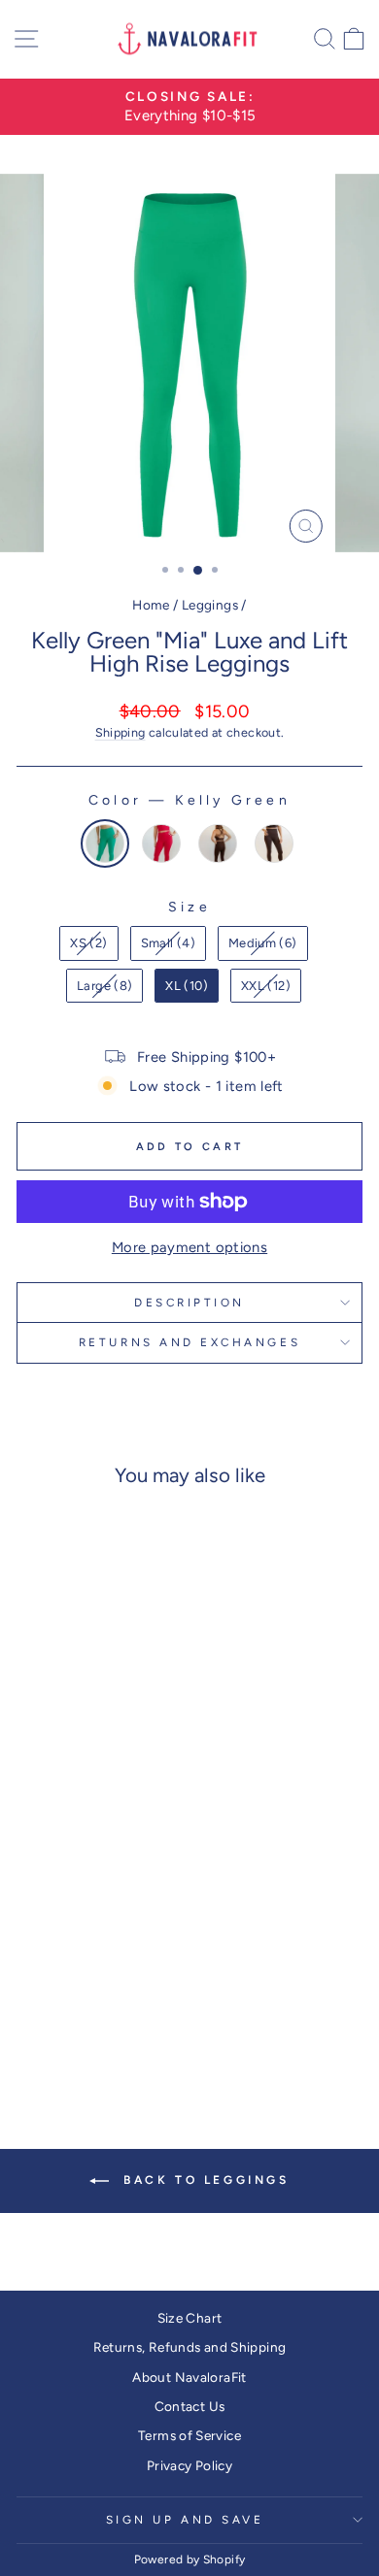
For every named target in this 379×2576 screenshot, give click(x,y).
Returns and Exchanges (189, 1342)
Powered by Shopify (190, 2559)
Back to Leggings (203, 2180)
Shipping (121, 732)
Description (189, 1303)
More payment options (189, 1247)
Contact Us (190, 2406)
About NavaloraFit (189, 2377)
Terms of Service (189, 2435)
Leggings (210, 605)
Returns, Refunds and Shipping (190, 2347)
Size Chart (190, 2318)
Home (151, 605)
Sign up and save (185, 2520)
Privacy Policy (189, 2465)
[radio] (105, 843)
